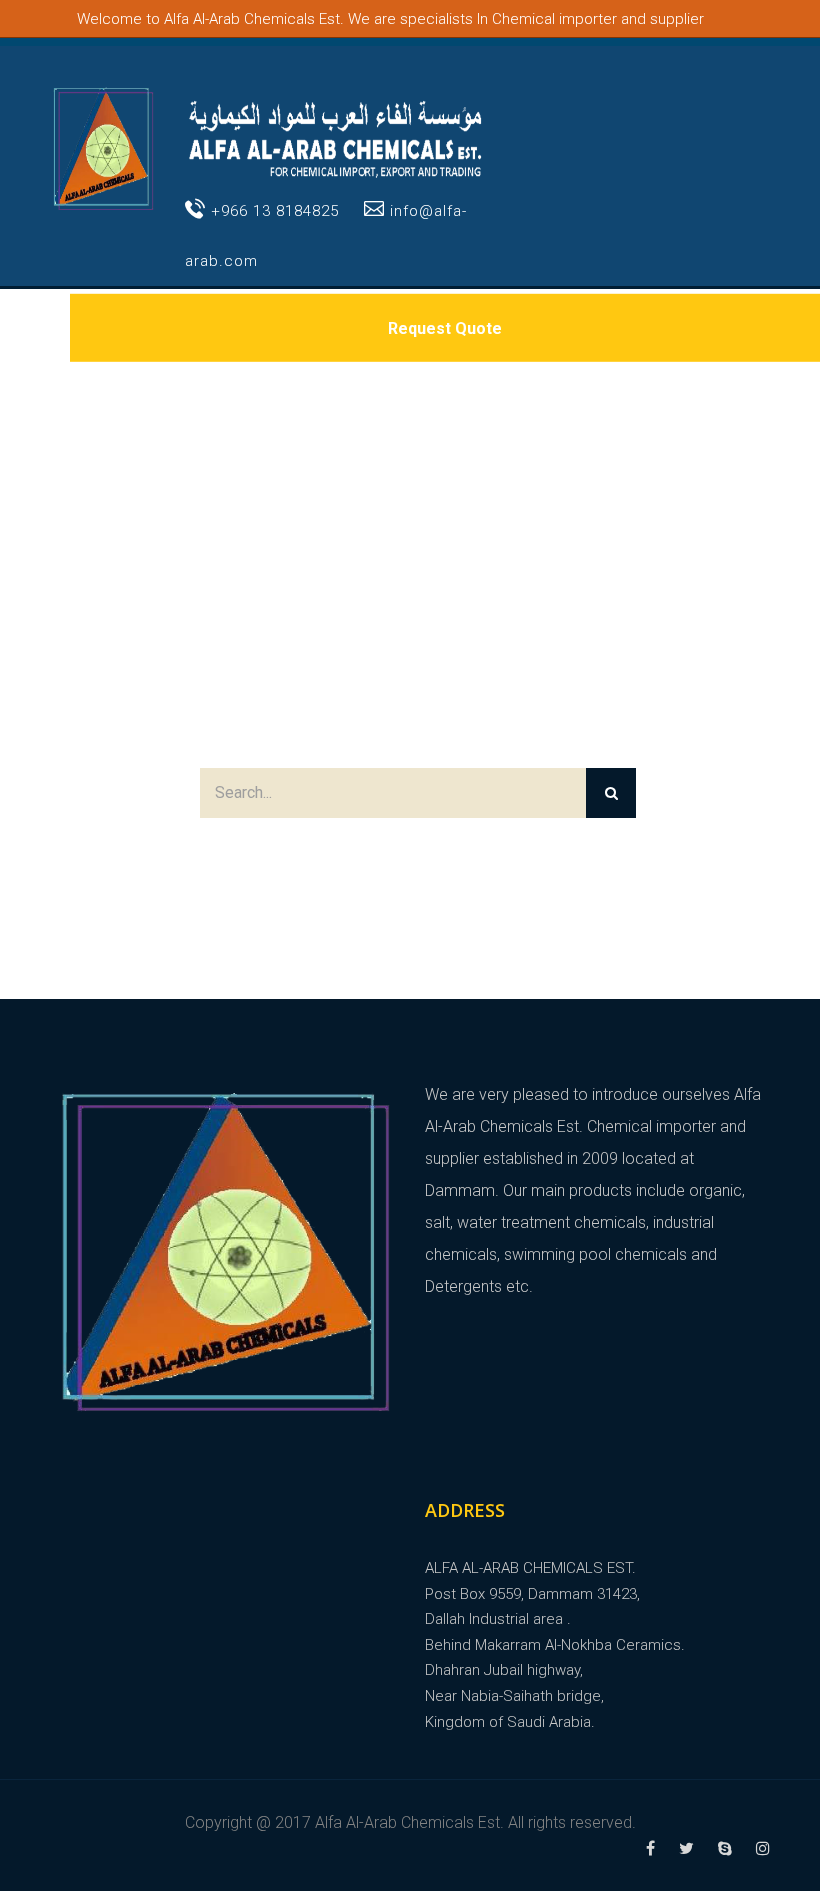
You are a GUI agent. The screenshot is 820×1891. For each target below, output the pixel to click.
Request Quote (445, 327)
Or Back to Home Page (410, 855)
